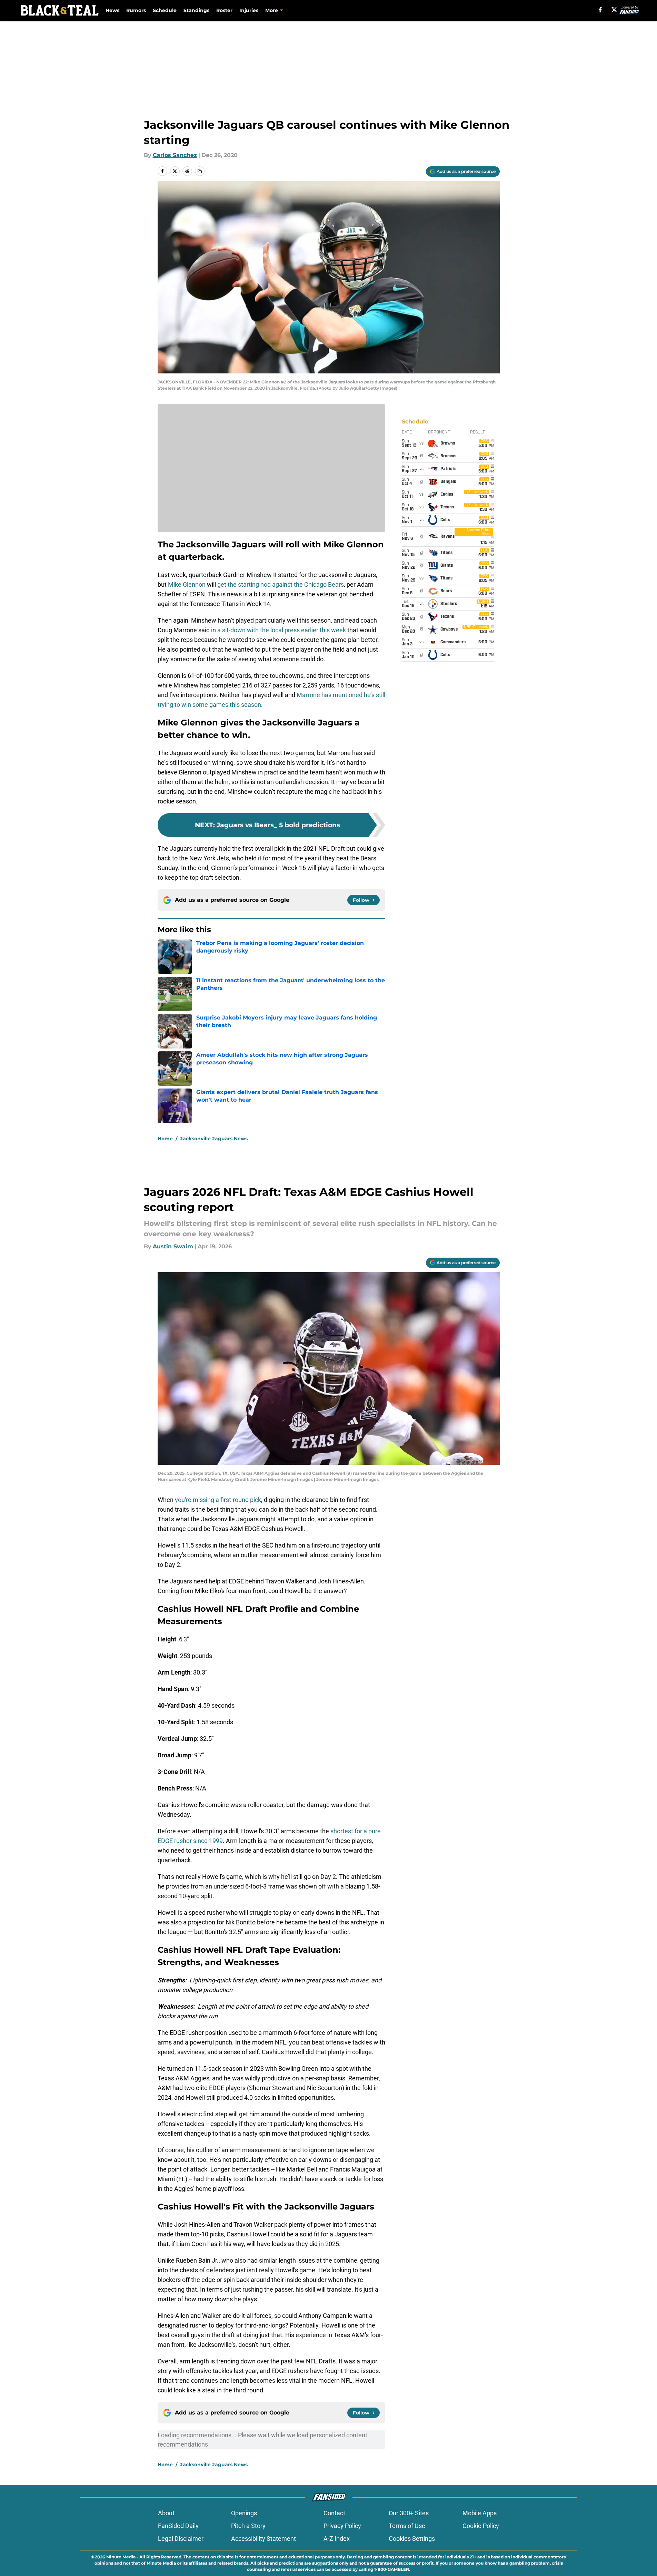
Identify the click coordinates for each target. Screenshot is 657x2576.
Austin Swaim (173, 1246)
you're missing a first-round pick (218, 1500)
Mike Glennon (187, 584)
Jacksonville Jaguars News (214, 1139)
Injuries (249, 10)
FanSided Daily (178, 2526)
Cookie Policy (481, 2526)
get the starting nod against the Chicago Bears (281, 584)
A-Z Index (337, 2539)
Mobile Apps (480, 2513)
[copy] (200, 171)
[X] (614, 10)
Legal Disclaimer (181, 2539)
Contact (334, 2513)
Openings (244, 2513)
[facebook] (600, 10)
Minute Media (121, 2557)
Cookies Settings (412, 2539)
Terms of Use (407, 2526)
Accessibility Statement (263, 2539)
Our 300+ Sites (409, 2513)
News (112, 10)
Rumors (136, 10)
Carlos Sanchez (175, 155)
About (166, 2513)
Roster (224, 10)
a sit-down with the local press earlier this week (281, 630)
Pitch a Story (248, 2526)
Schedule (165, 10)
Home (165, 1139)
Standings (196, 10)
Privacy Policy (342, 2526)
